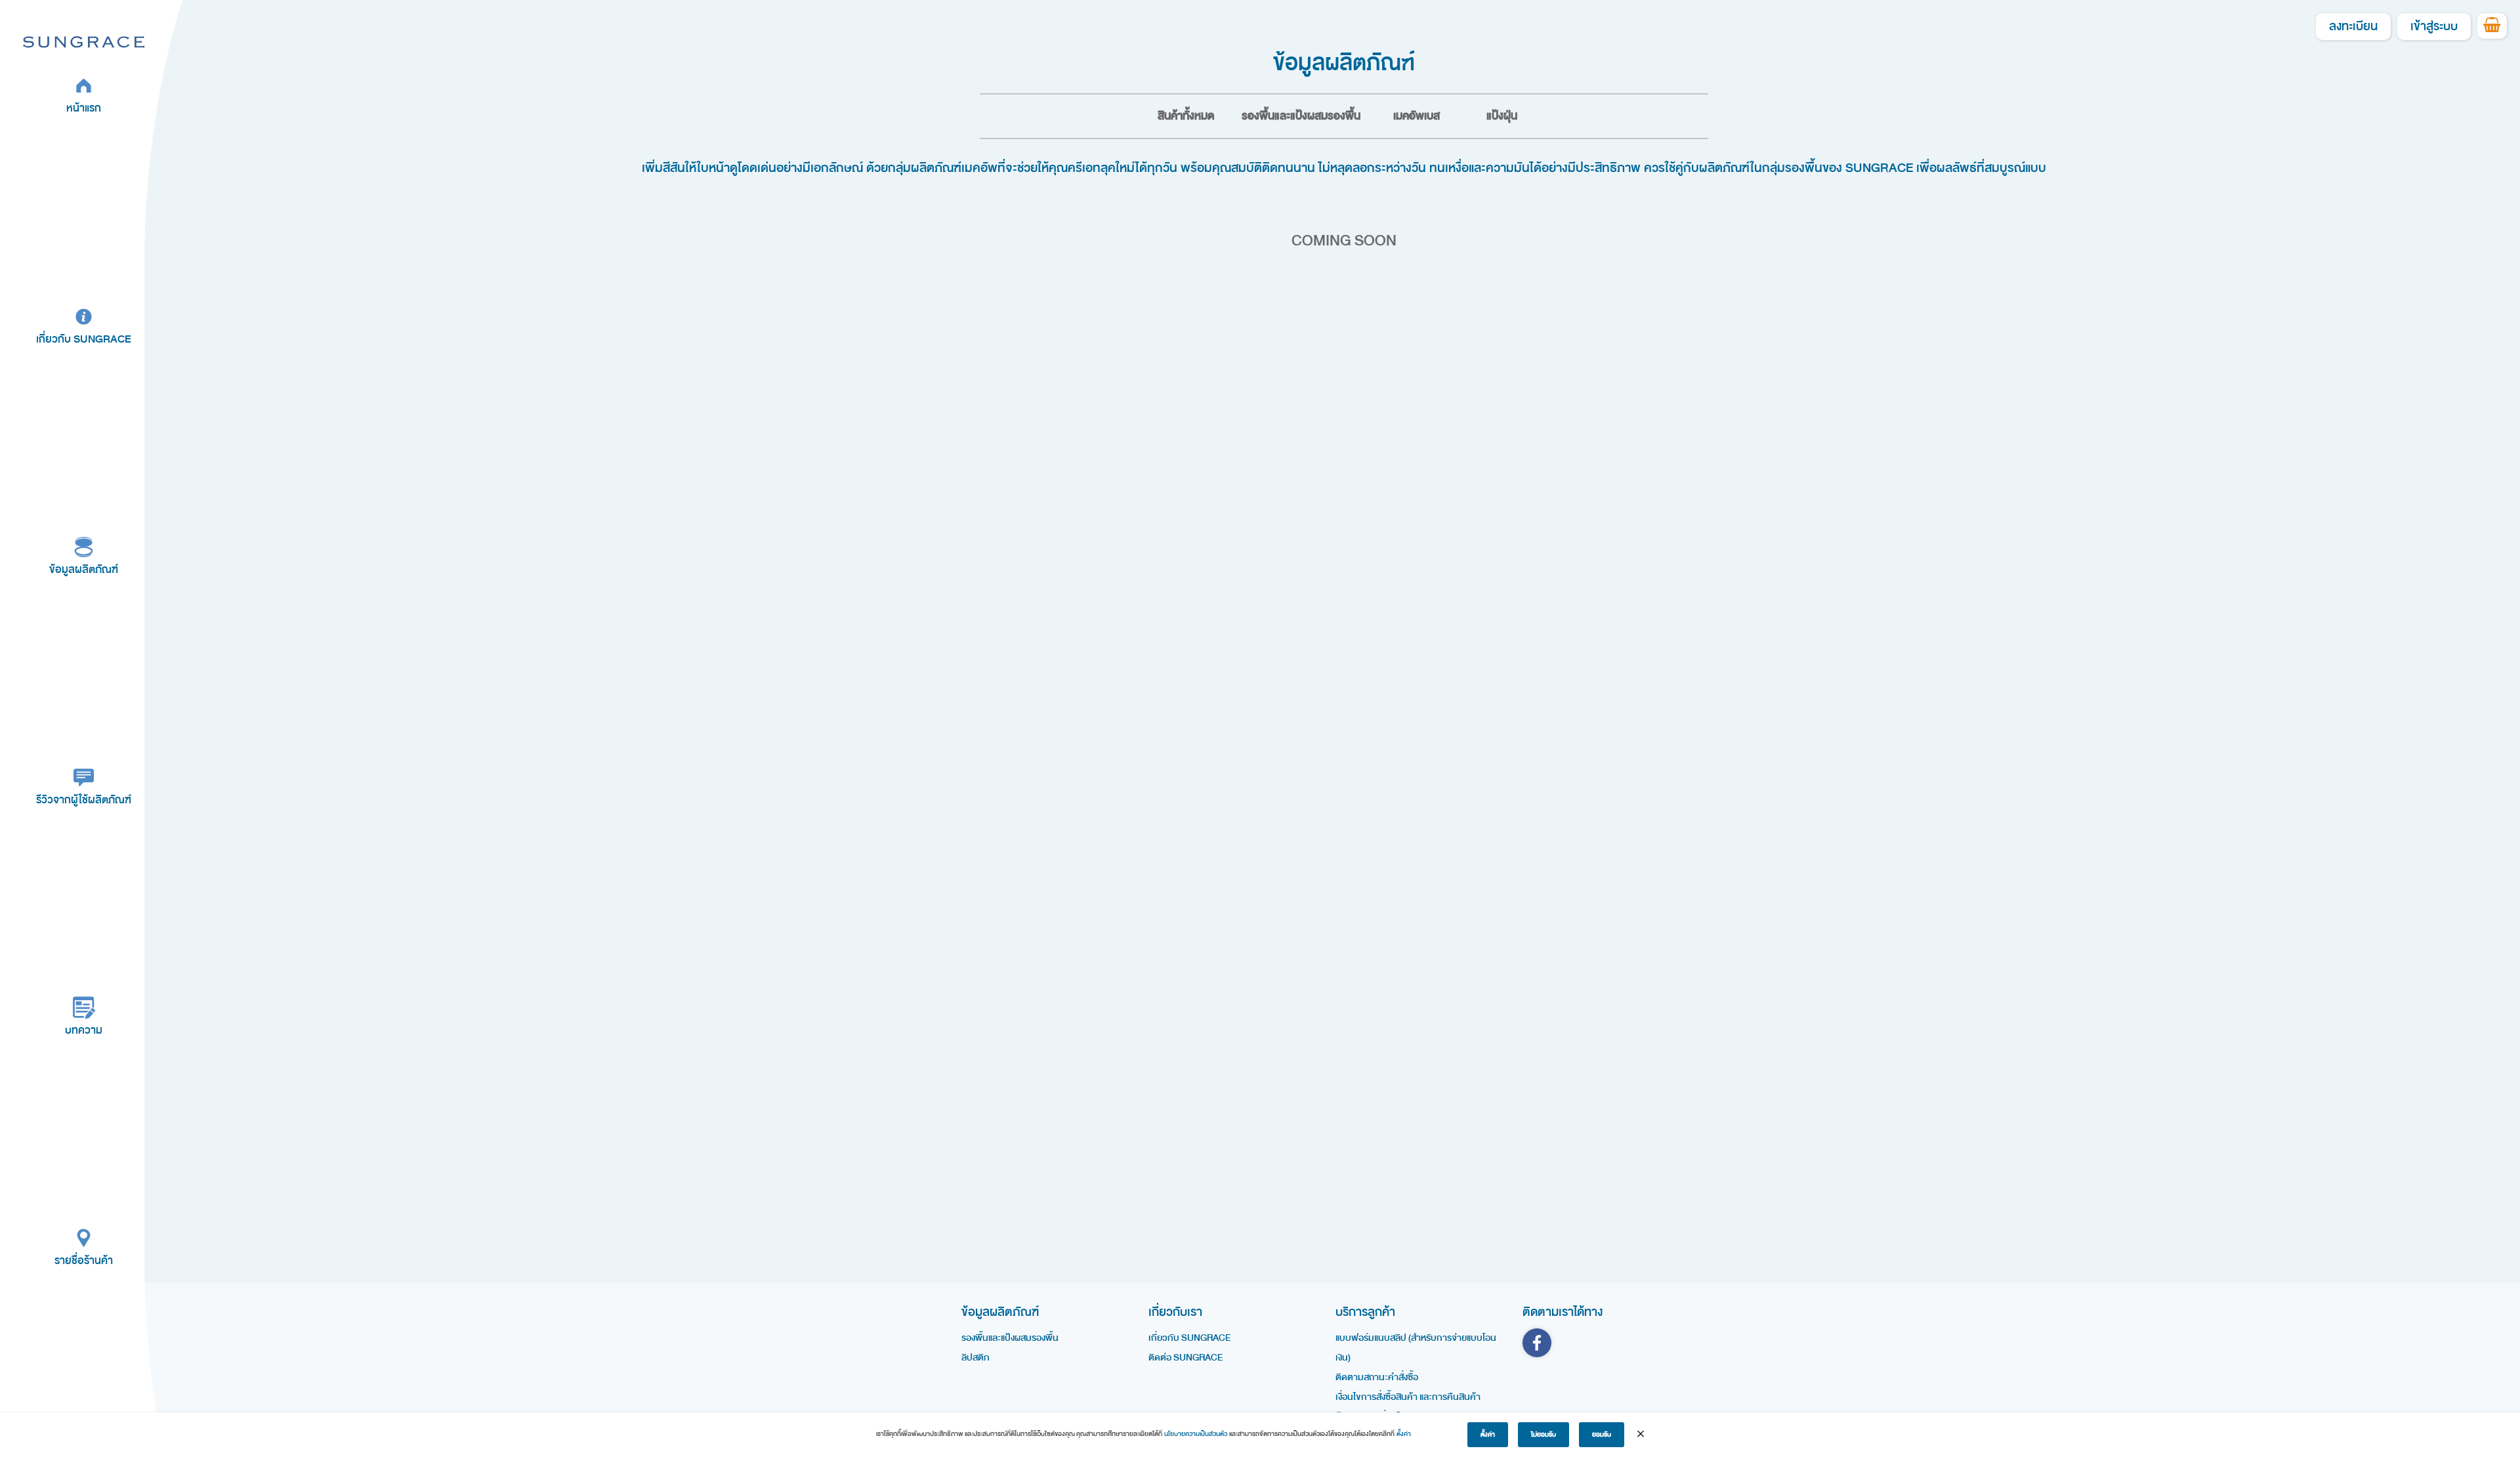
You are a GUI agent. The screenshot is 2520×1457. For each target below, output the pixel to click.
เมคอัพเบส (1417, 116)
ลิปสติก (976, 1358)
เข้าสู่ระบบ (2434, 27)
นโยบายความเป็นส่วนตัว (1196, 1434)
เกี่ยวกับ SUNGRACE (84, 339)
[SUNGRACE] (84, 41)
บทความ (84, 1030)
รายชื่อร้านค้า (84, 1260)
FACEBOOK (1537, 1343)
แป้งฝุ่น (1502, 116)
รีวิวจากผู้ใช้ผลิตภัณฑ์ (84, 800)
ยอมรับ (1602, 1435)
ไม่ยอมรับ (1543, 1435)
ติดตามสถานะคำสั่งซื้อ (1377, 1377)
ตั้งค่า (1404, 1434)
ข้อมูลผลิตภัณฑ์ (84, 569)
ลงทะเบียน (2353, 27)
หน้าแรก (84, 108)
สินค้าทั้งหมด (1186, 116)
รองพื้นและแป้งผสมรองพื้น (1301, 116)
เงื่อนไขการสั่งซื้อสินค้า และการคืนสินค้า (1408, 1397)
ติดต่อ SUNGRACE (1186, 1358)
